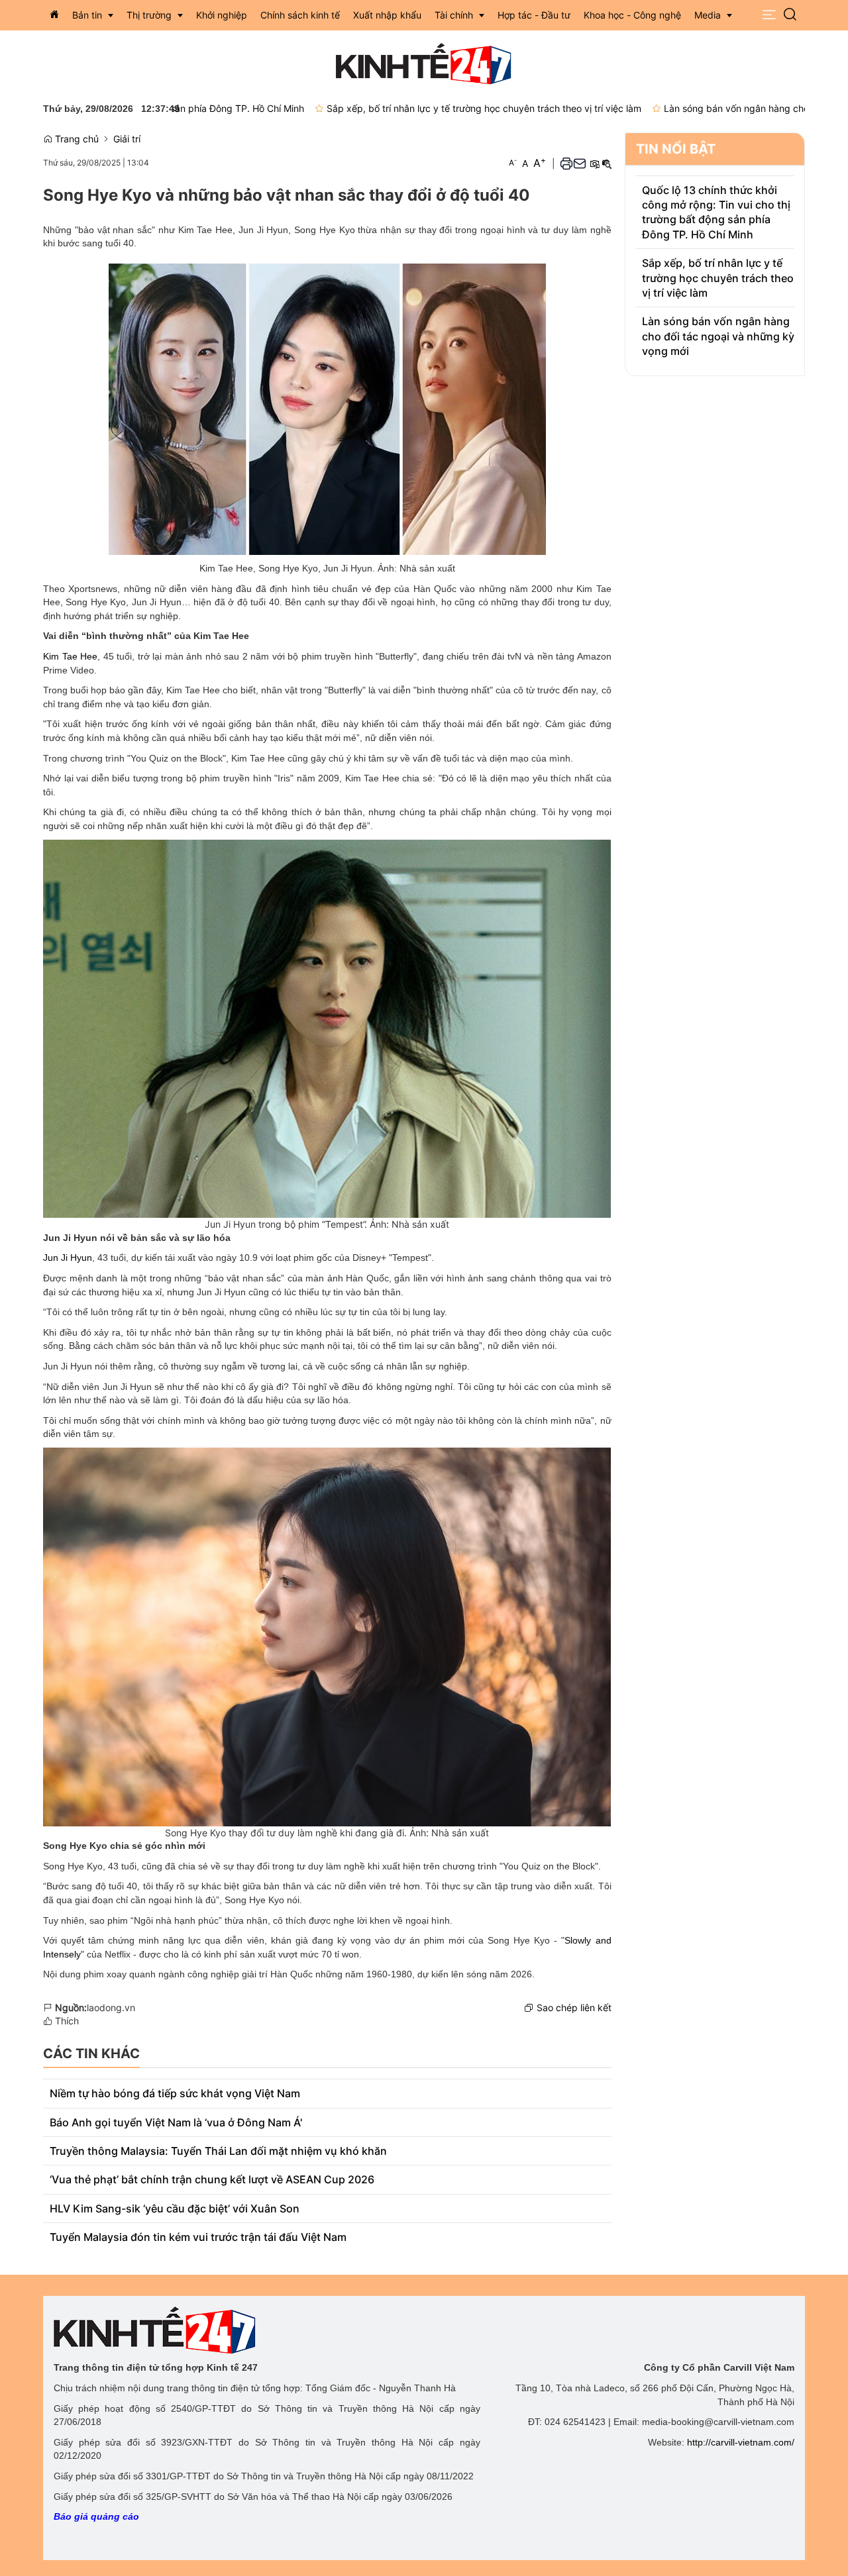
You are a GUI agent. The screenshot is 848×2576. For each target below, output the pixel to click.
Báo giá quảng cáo (96, 2516)
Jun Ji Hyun (68, 1258)
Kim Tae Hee (70, 656)
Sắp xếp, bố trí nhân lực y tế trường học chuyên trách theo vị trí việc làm (412, 108)
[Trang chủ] (54, 15)
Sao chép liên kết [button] (574, 2007)
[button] (769, 15)
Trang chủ (76, 139)
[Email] (580, 163)
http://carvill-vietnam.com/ (741, 2442)
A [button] (513, 163)
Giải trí (127, 139)
